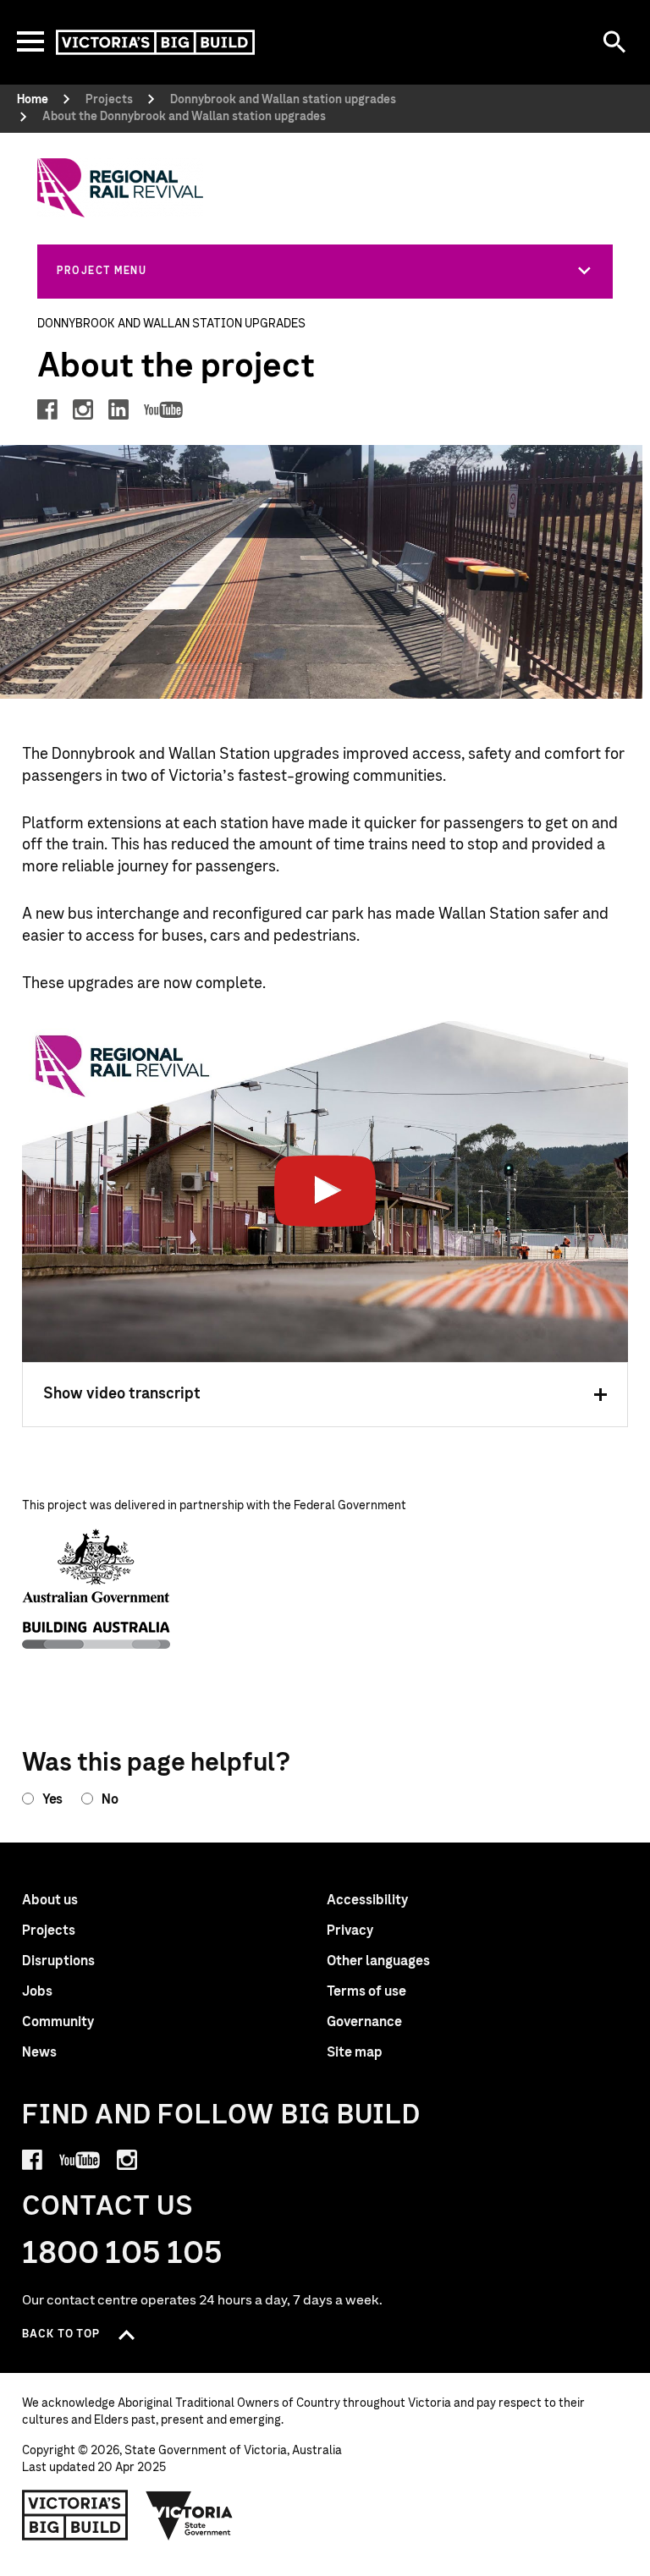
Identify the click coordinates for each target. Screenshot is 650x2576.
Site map (355, 2052)
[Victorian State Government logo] (190, 2515)
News (39, 2052)
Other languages (378, 1961)
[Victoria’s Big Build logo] (75, 2515)
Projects (49, 1931)
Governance (364, 2022)
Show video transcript (122, 1394)
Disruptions (58, 1961)
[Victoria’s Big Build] (155, 42)
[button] (325, 271)
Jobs (37, 1991)
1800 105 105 (122, 2254)
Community (58, 2022)
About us (50, 1900)
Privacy (350, 1931)
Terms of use (366, 1991)
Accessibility (367, 1900)
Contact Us (108, 2207)
